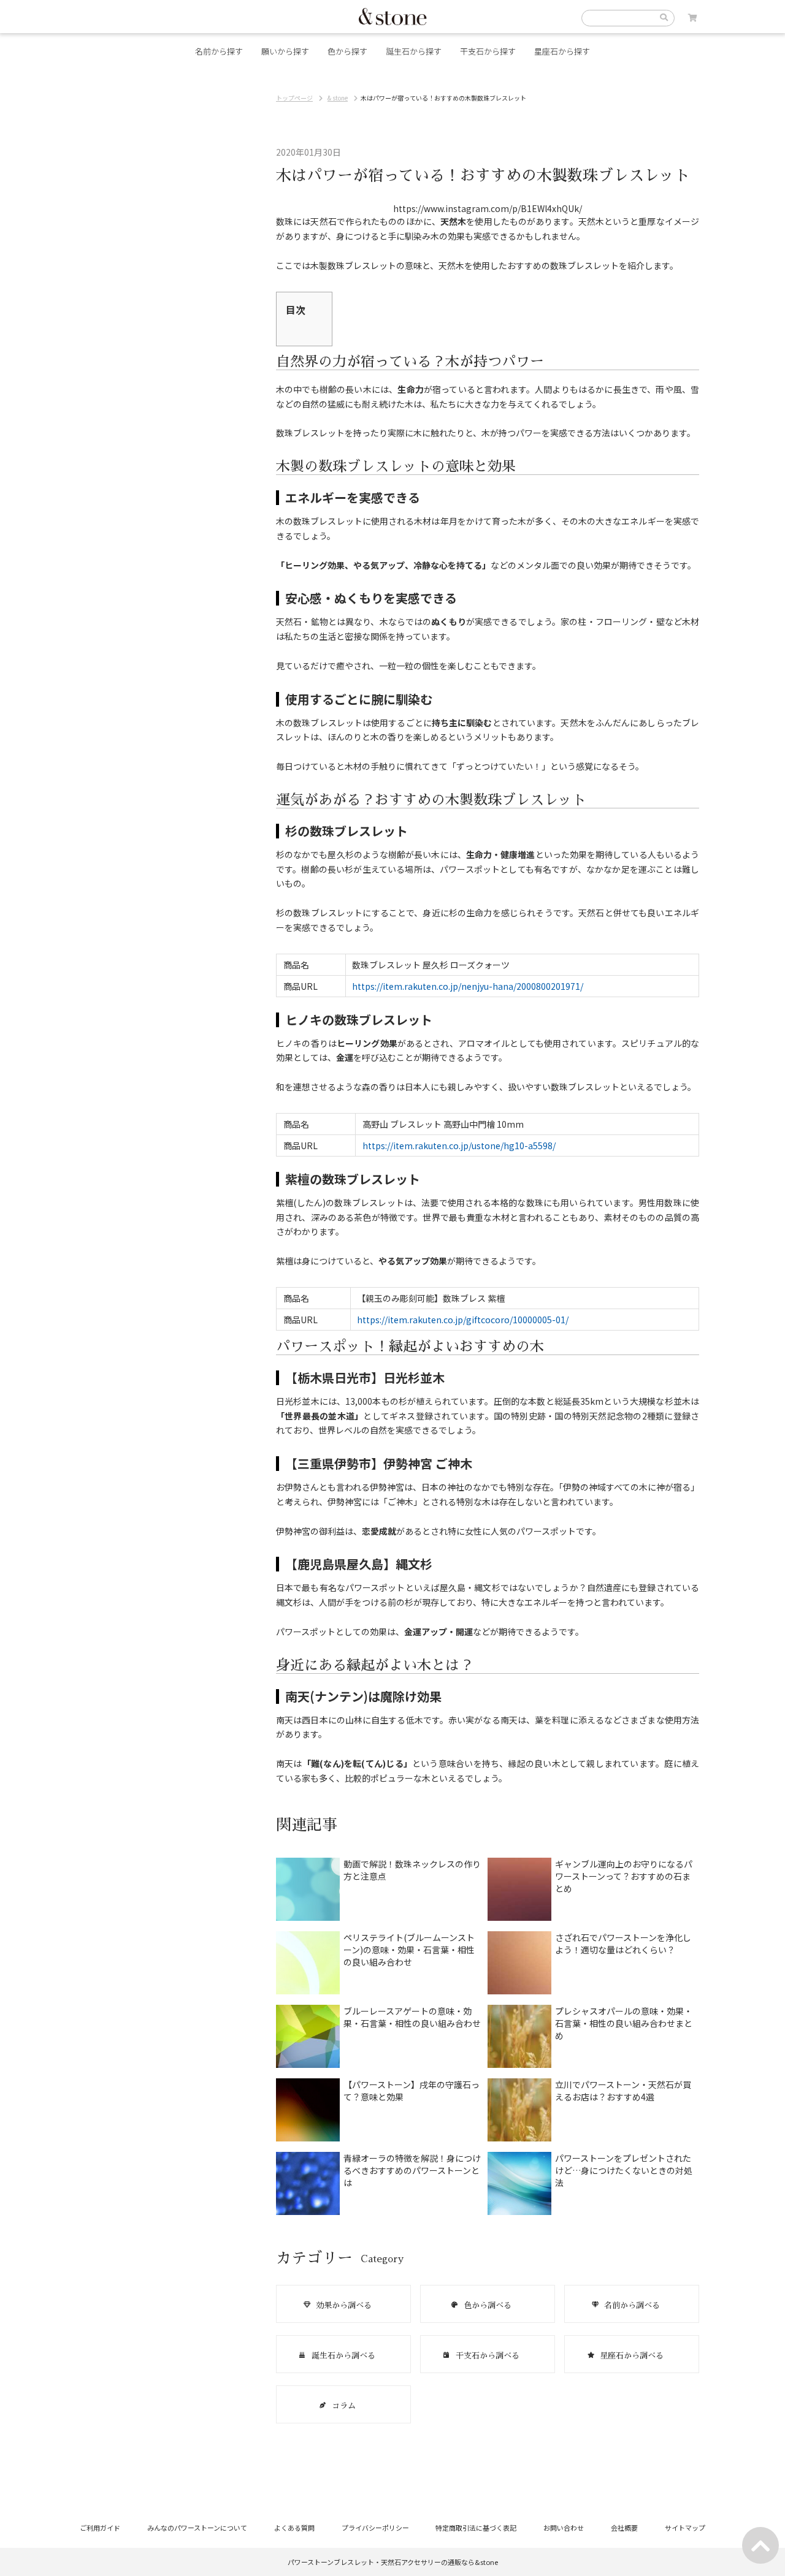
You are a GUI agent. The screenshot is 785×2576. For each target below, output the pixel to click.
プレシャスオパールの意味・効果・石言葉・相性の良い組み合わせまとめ (624, 2023)
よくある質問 (294, 2528)
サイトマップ (685, 2528)
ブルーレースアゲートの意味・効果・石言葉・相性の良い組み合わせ (412, 2017)
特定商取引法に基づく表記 (476, 2528)
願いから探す (285, 51)
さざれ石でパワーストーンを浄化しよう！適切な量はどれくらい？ (623, 1943)
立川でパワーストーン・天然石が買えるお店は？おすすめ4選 (623, 2091)
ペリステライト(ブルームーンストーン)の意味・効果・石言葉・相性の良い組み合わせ (409, 1950)
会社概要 (624, 2528)
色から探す (347, 51)
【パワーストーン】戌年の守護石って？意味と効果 (412, 2091)
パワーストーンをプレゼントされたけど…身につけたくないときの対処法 (624, 2170)
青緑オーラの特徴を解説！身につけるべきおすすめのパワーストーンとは (412, 2170)
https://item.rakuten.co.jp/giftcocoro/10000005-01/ (463, 1320)
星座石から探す (562, 51)
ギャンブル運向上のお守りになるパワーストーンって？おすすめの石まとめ (624, 1876)
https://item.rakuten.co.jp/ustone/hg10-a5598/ (459, 1146)
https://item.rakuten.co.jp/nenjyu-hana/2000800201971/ (468, 986)
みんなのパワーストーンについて (197, 2528)
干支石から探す (488, 51)
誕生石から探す (414, 51)
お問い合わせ (564, 2528)
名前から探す (219, 51)
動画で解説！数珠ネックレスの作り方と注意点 (412, 1870)
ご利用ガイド (100, 2528)
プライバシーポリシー (375, 2528)
